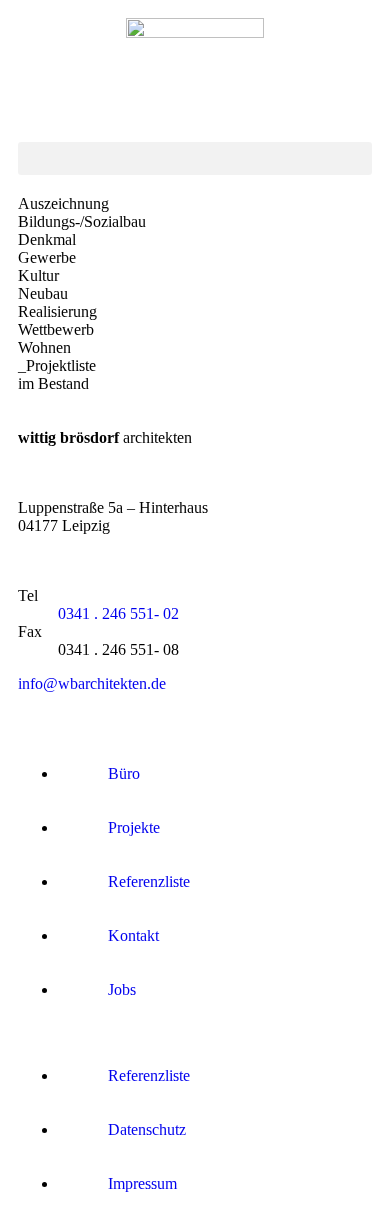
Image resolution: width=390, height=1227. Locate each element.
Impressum (142, 1183)
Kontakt (133, 935)
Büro (124, 773)
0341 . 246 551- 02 (118, 613)
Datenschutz (147, 1129)
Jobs (122, 989)
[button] (195, 158)
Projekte (134, 827)
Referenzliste (149, 881)
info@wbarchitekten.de (92, 683)
